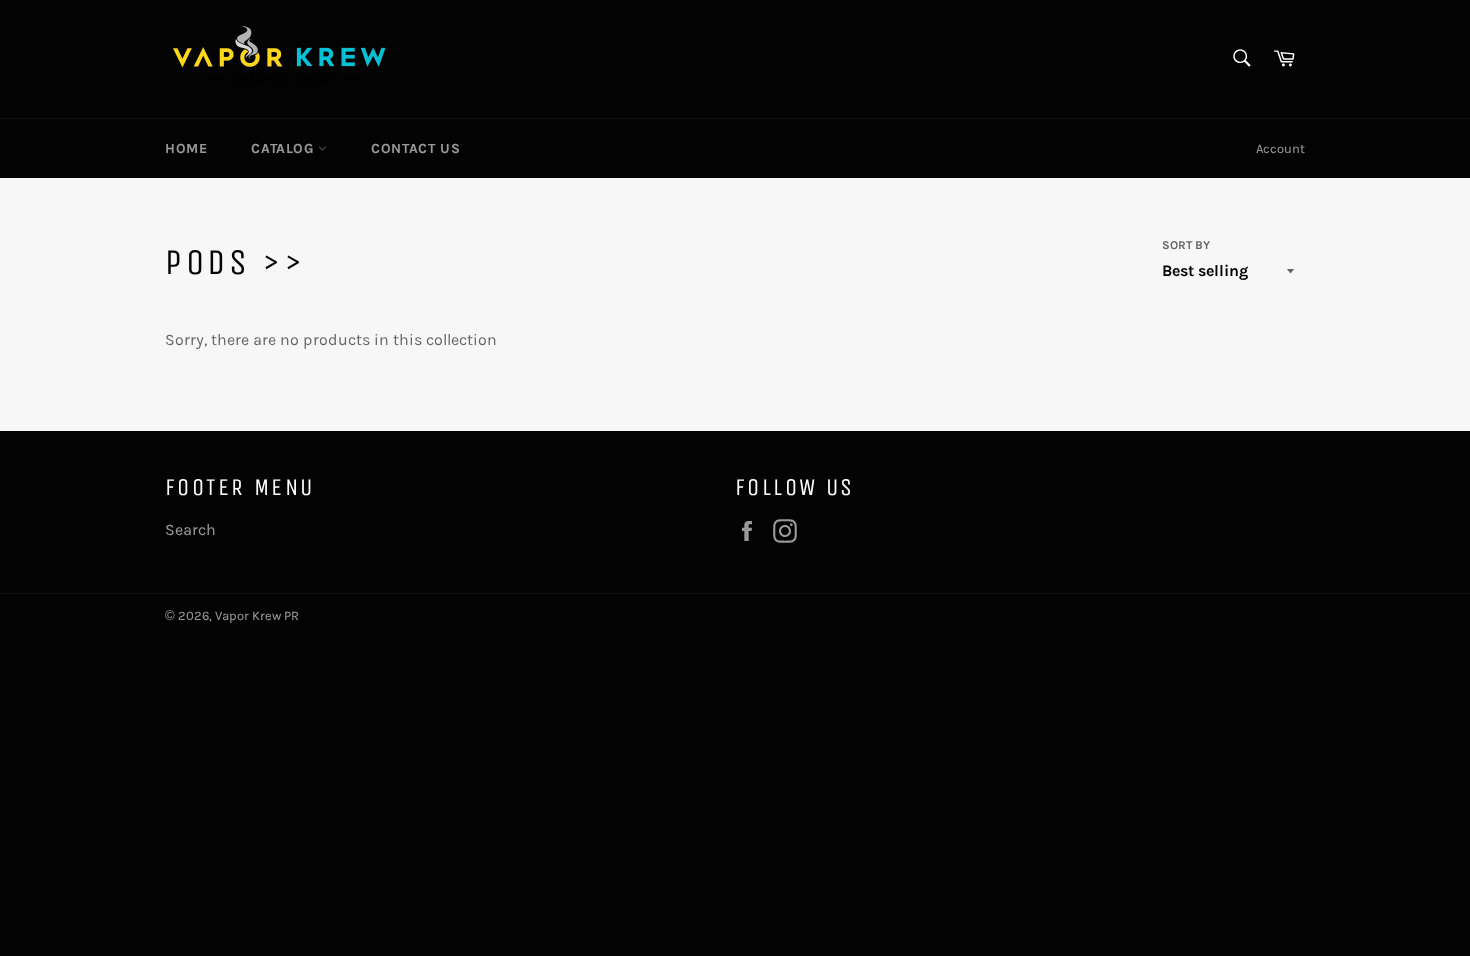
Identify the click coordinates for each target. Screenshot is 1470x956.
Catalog (284, 148)
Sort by (1186, 245)
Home (186, 148)
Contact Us (415, 148)
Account (1280, 148)
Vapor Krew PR (257, 615)
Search (190, 529)
